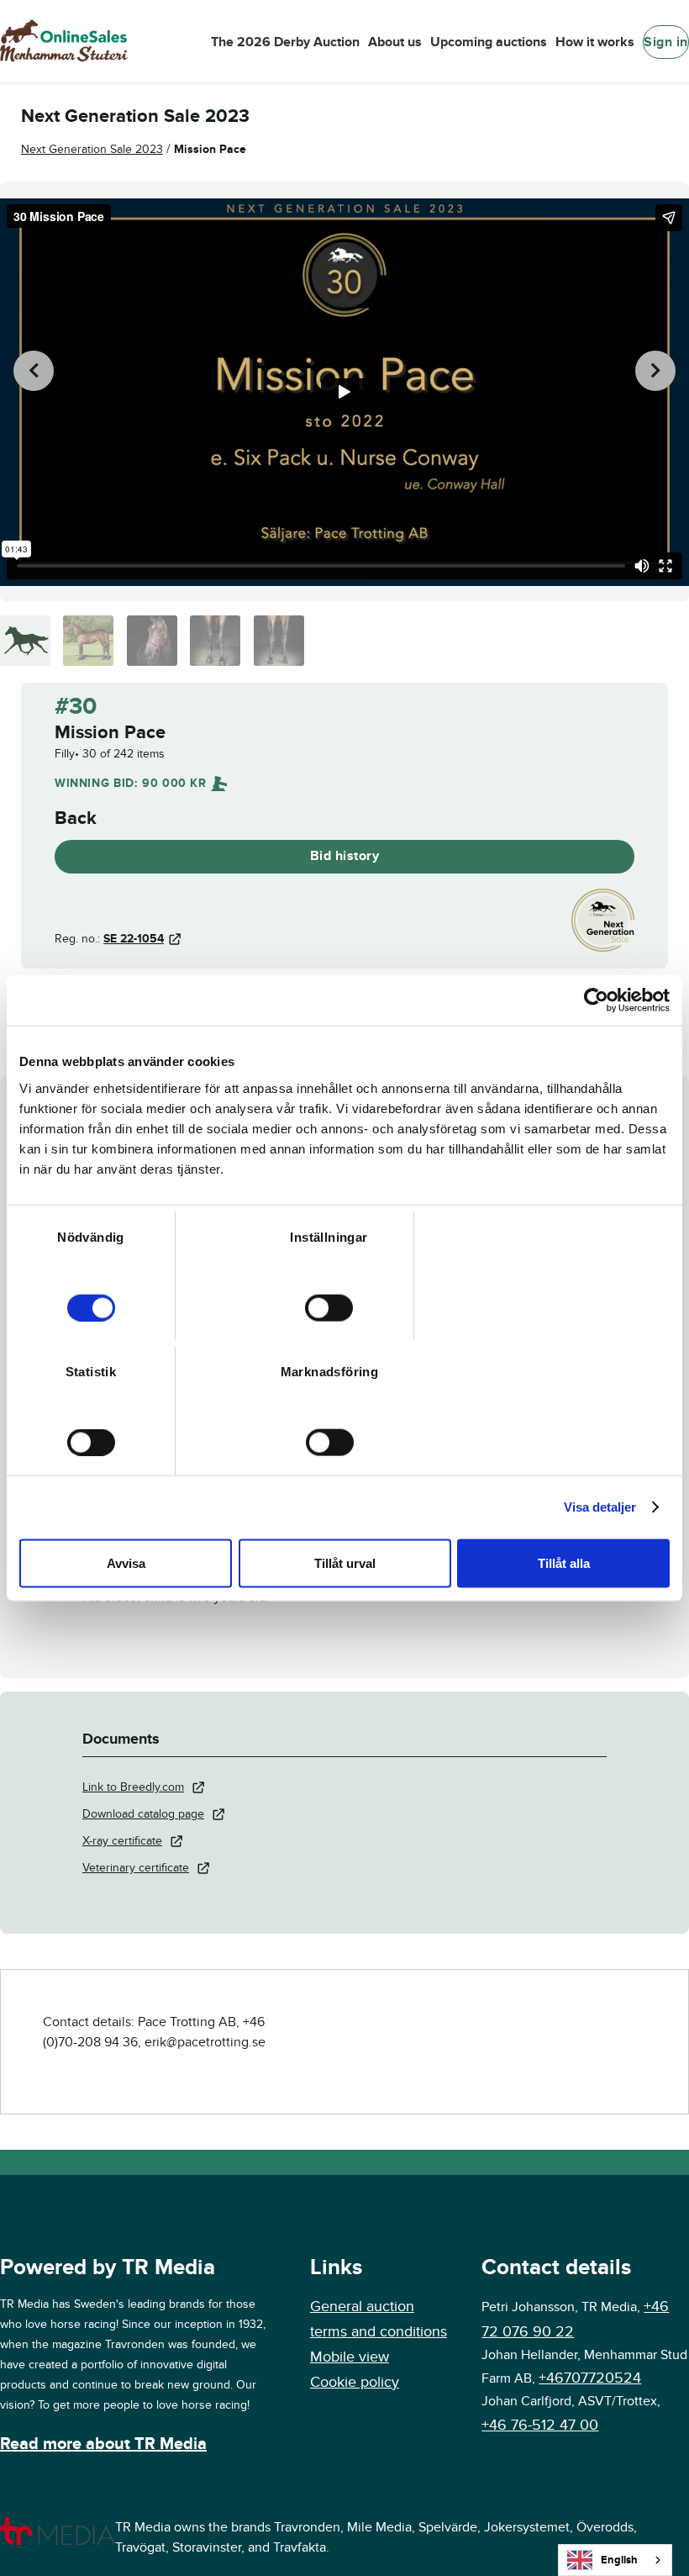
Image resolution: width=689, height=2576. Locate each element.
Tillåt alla (564, 1562)
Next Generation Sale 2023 (92, 149)
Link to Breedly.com (133, 1787)
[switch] (329, 1307)
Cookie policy (355, 2382)
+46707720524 (590, 2378)
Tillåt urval (345, 1562)
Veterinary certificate (136, 1868)
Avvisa (126, 1562)
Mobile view (350, 2357)
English (619, 2560)
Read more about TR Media (103, 2444)
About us (395, 42)
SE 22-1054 (134, 939)
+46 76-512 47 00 (540, 2425)
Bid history (345, 856)
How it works (595, 42)
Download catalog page (143, 1814)
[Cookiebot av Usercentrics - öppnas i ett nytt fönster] (596, 1000)
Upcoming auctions (489, 42)
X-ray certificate (122, 1841)
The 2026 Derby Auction (285, 42)
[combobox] (615, 2560)
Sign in (666, 42)
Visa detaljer (600, 1507)
